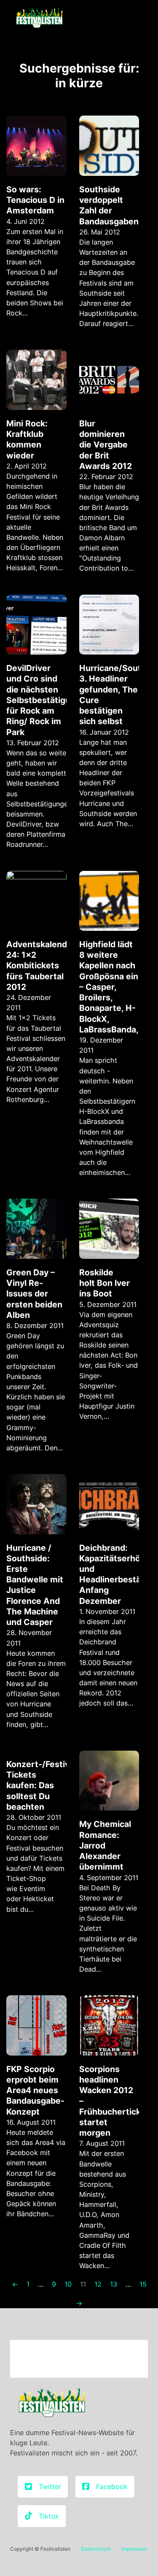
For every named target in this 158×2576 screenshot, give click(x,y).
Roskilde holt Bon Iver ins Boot (104, 1283)
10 (68, 2284)
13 (114, 2284)
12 (98, 2284)
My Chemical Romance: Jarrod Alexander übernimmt (105, 1845)
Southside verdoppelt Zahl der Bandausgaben (109, 205)
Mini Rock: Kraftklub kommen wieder (27, 439)
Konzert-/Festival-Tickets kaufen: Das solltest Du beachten (43, 1785)
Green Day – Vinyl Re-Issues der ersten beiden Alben (34, 1294)
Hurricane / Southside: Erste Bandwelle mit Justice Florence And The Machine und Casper (35, 1585)
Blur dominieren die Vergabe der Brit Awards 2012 (106, 445)
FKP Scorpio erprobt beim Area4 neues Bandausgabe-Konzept (35, 2090)
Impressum (134, 2549)
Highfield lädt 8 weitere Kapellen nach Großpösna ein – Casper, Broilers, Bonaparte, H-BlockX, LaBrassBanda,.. (111, 987)
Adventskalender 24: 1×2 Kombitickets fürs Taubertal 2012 (41, 966)
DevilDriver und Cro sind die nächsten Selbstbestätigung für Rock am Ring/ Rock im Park (43, 700)
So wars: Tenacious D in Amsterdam (35, 200)
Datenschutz (96, 2549)
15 (143, 2284)
